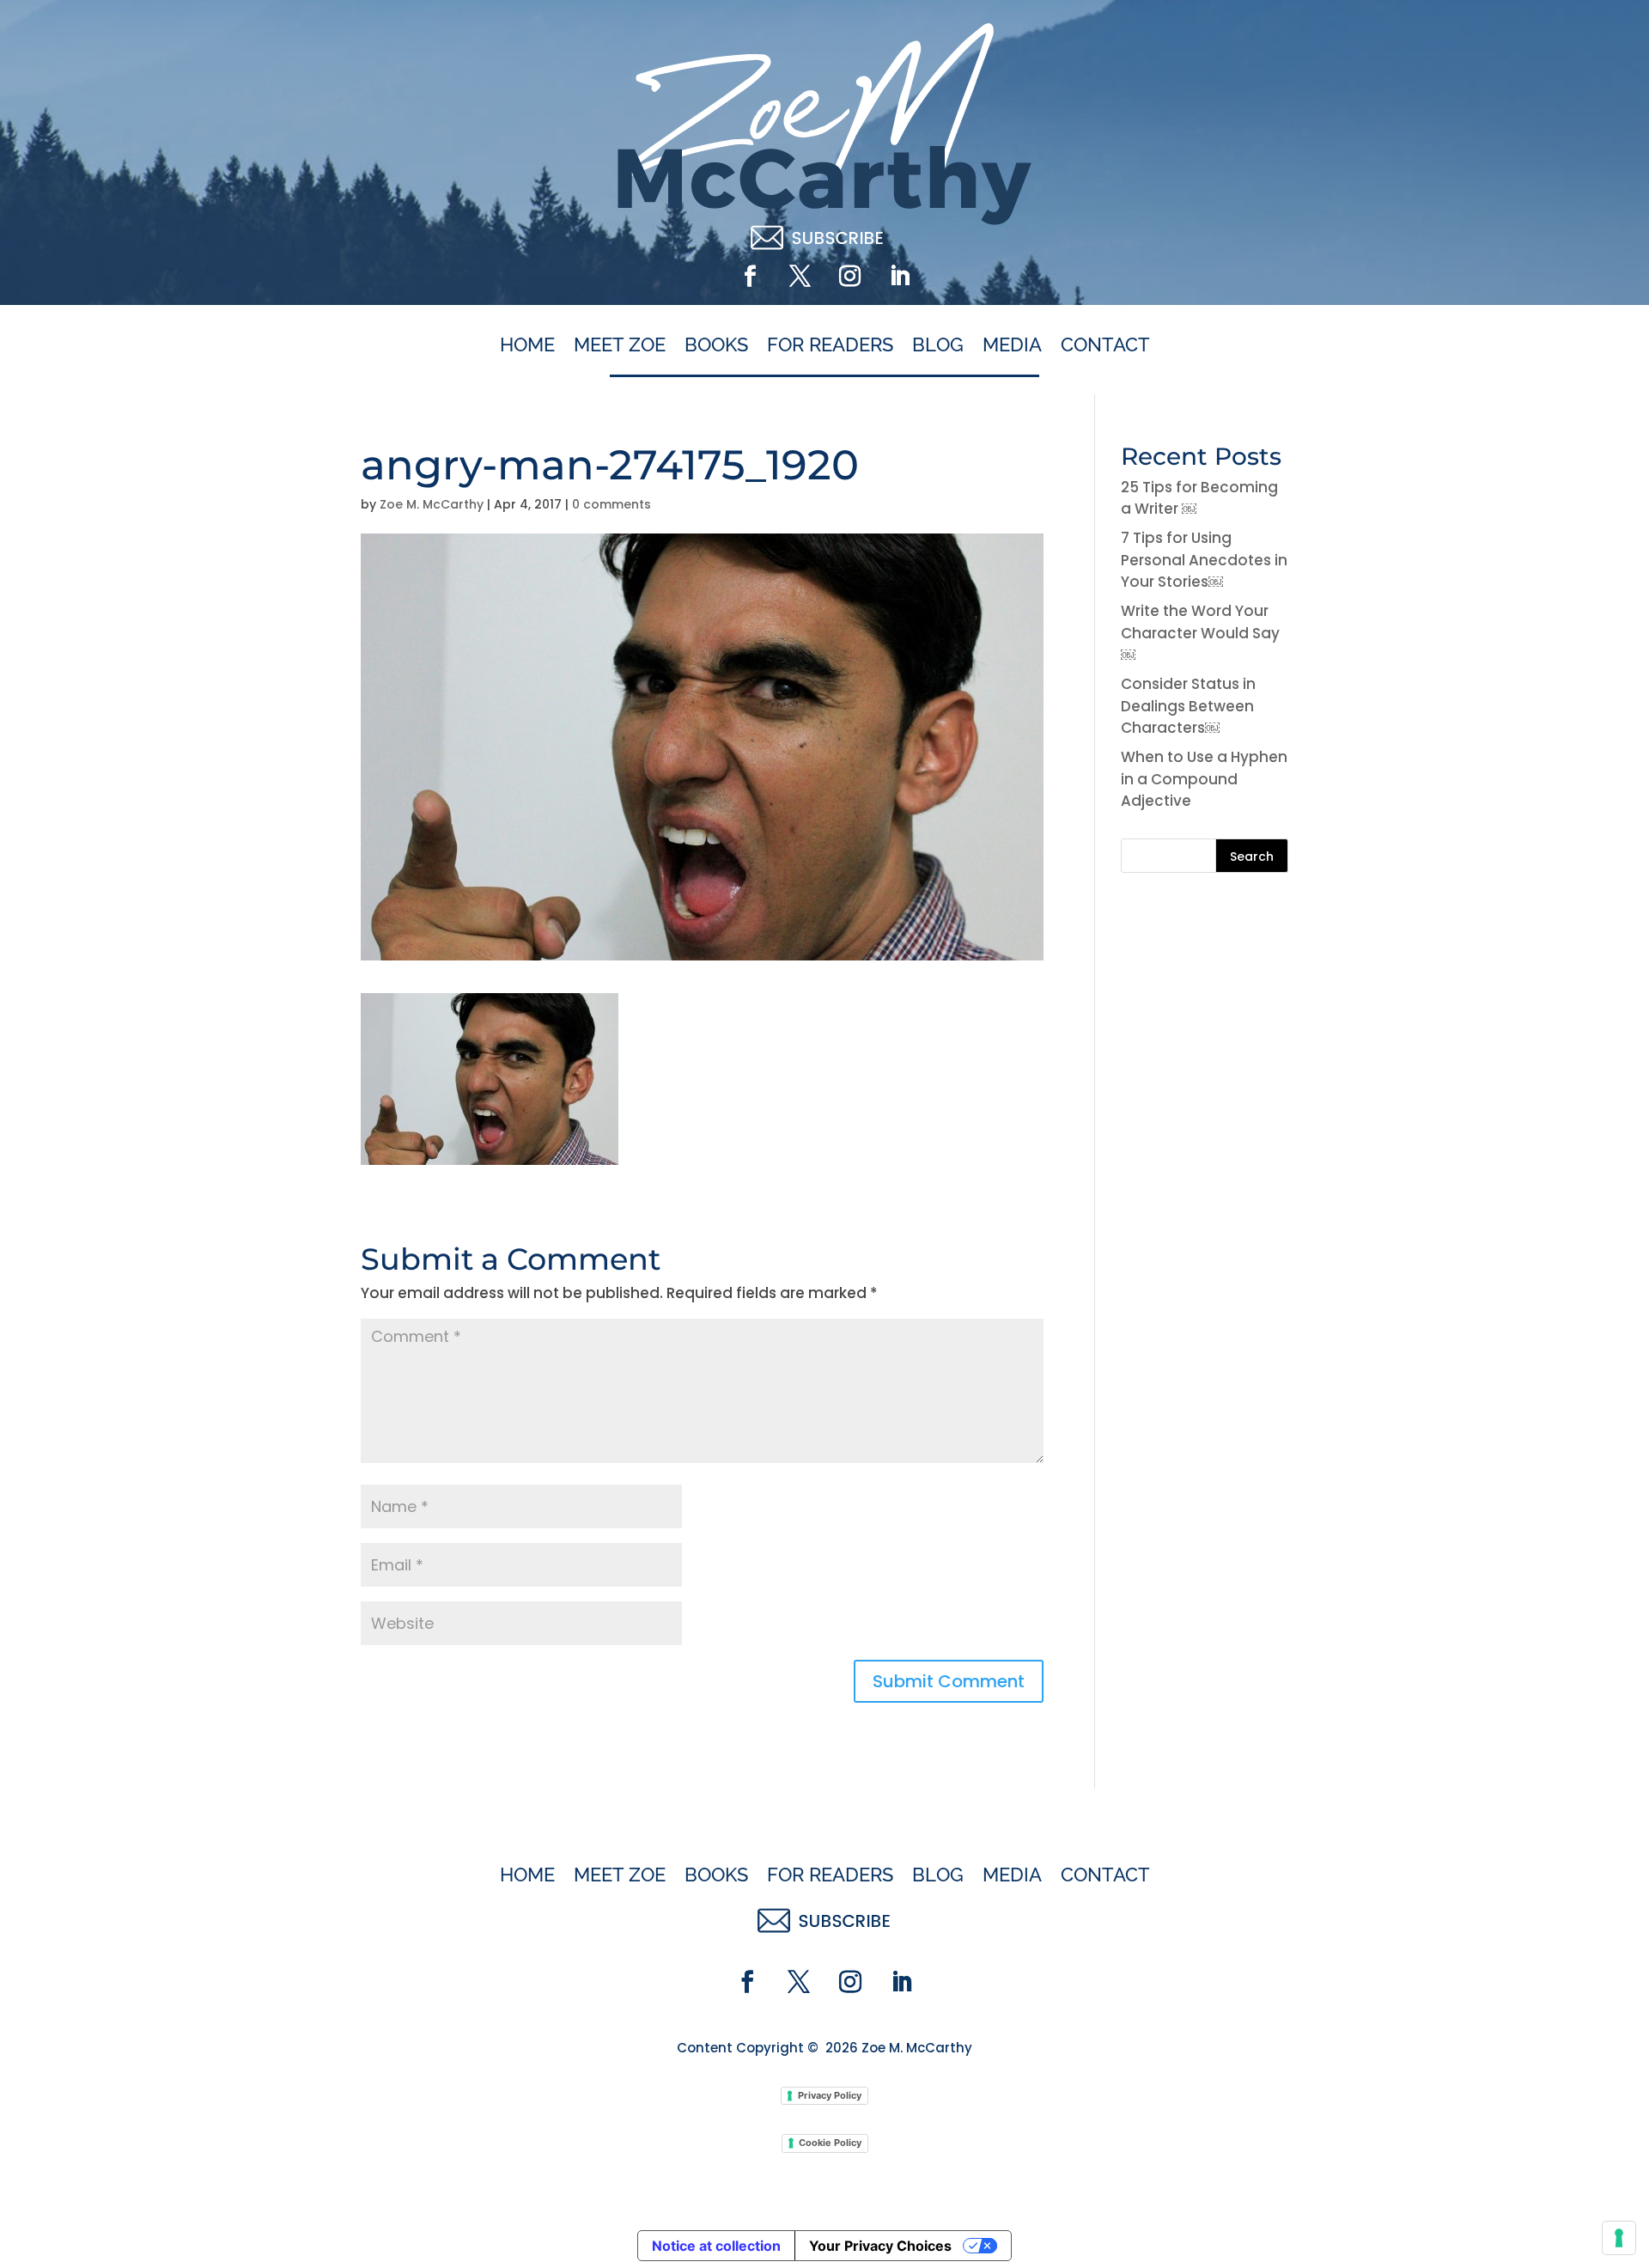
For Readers (830, 345)
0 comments (612, 504)
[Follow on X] (800, 277)
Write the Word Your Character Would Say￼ (1200, 633)
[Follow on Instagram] (849, 277)
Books (716, 345)
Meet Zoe (620, 345)
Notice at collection (716, 2246)
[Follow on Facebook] (750, 277)
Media (1012, 345)
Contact (1105, 345)
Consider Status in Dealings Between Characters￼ (1188, 706)
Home (527, 345)
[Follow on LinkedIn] (899, 277)
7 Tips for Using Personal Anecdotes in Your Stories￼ (1204, 560)
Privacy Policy (830, 2095)
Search (1252, 857)
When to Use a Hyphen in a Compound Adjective (1204, 779)
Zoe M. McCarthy (432, 504)
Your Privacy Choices (880, 2246)
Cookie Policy (830, 2143)
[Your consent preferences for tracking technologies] (1619, 2238)
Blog (938, 345)
